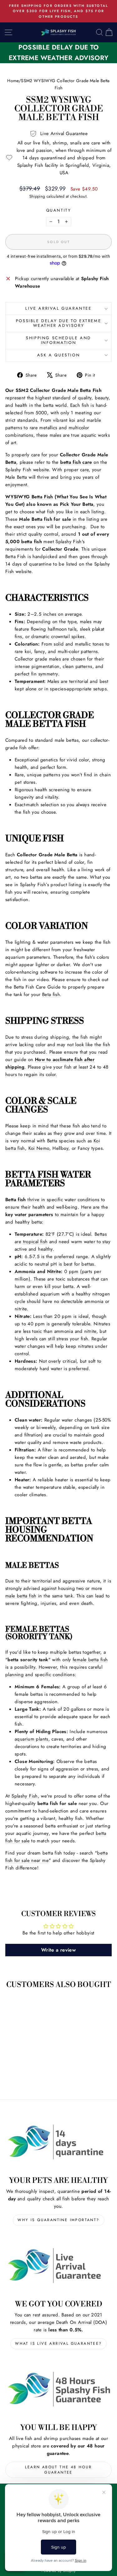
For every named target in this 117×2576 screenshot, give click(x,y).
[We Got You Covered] (58, 2266)
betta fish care (76, 462)
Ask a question (58, 355)
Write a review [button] (58, 1950)
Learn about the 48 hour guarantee (58, 2470)
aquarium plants (32, 1739)
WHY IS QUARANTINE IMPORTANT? (58, 2220)
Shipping (37, 196)
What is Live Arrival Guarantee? (58, 2343)
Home (13, 81)
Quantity (59, 210)
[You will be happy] (58, 2389)
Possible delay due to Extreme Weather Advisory (58, 323)
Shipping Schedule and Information (58, 340)
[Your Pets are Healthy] (58, 2142)
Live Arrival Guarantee (58, 308)
